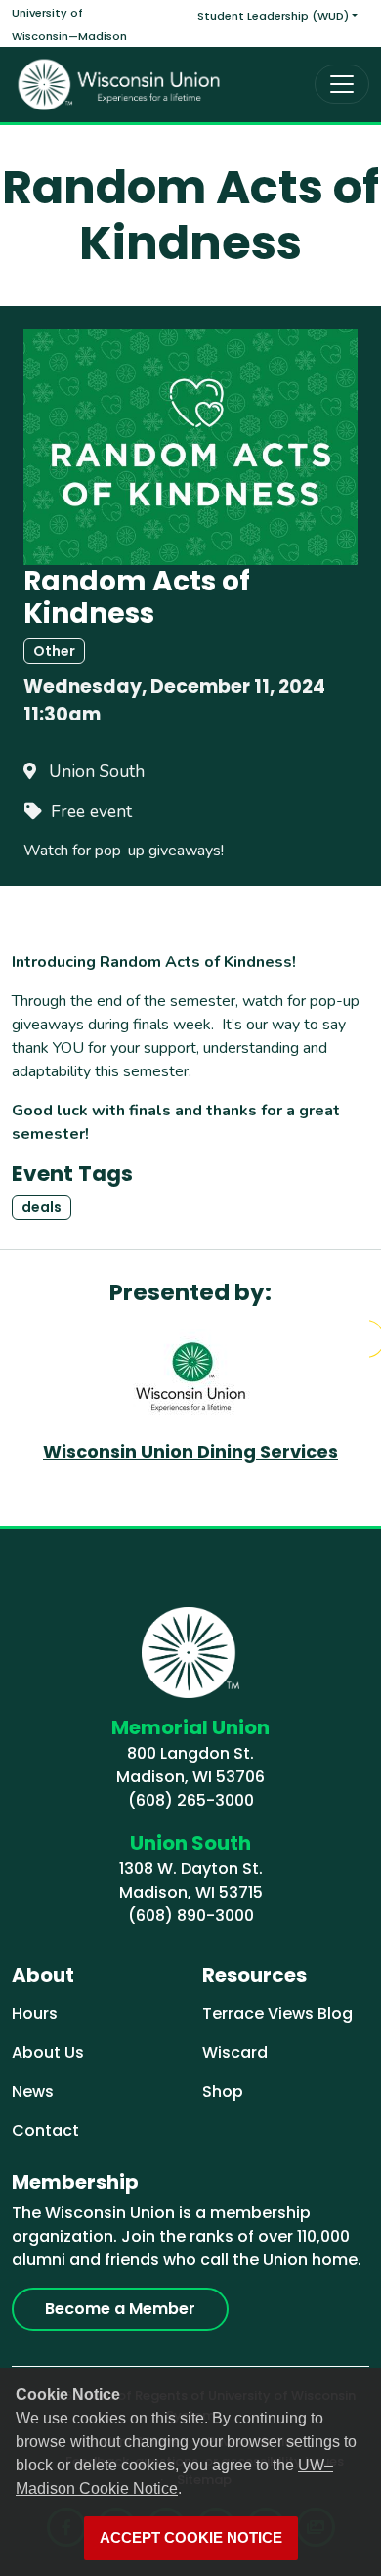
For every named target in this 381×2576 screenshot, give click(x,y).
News (33, 2092)
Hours (35, 2013)
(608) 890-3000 (191, 1916)
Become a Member (120, 2309)
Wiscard (235, 2052)
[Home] (119, 85)
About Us (48, 2052)
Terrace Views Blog (277, 2013)
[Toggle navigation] (342, 84)
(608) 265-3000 (191, 1800)
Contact (45, 2131)
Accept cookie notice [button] (191, 2538)
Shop (223, 2092)
